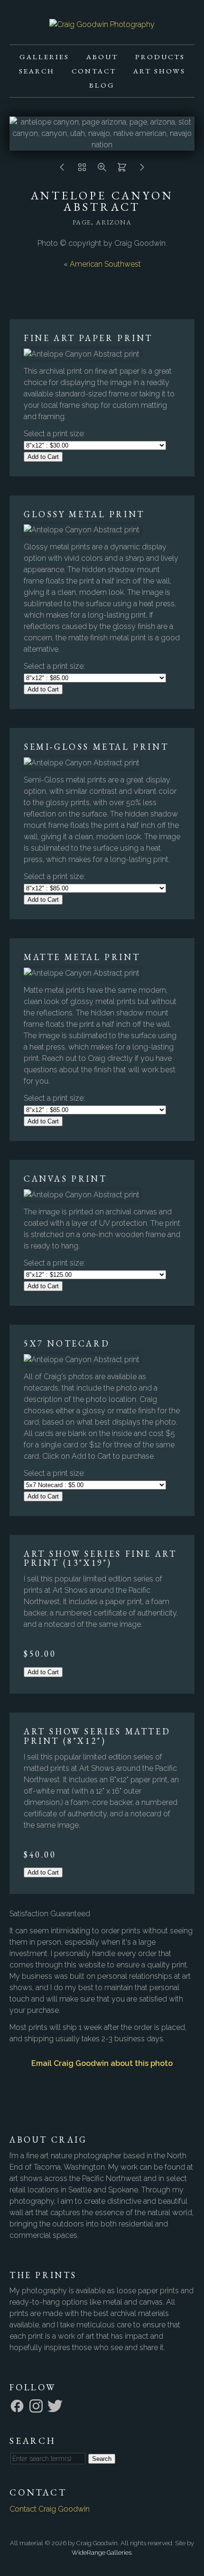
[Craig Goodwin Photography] (102, 24)
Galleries (44, 57)
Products (160, 57)
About (102, 57)
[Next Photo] (142, 170)
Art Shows (159, 71)
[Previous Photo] (62, 170)
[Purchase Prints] (122, 170)
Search (37, 71)
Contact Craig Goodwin (50, 2509)
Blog (102, 85)
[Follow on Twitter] (56, 2405)
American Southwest (105, 264)
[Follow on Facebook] (19, 2405)
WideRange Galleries (102, 2553)
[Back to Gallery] (82, 170)
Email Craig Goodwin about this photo (102, 2063)
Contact (94, 71)
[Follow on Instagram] (37, 2405)
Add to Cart (43, 457)
